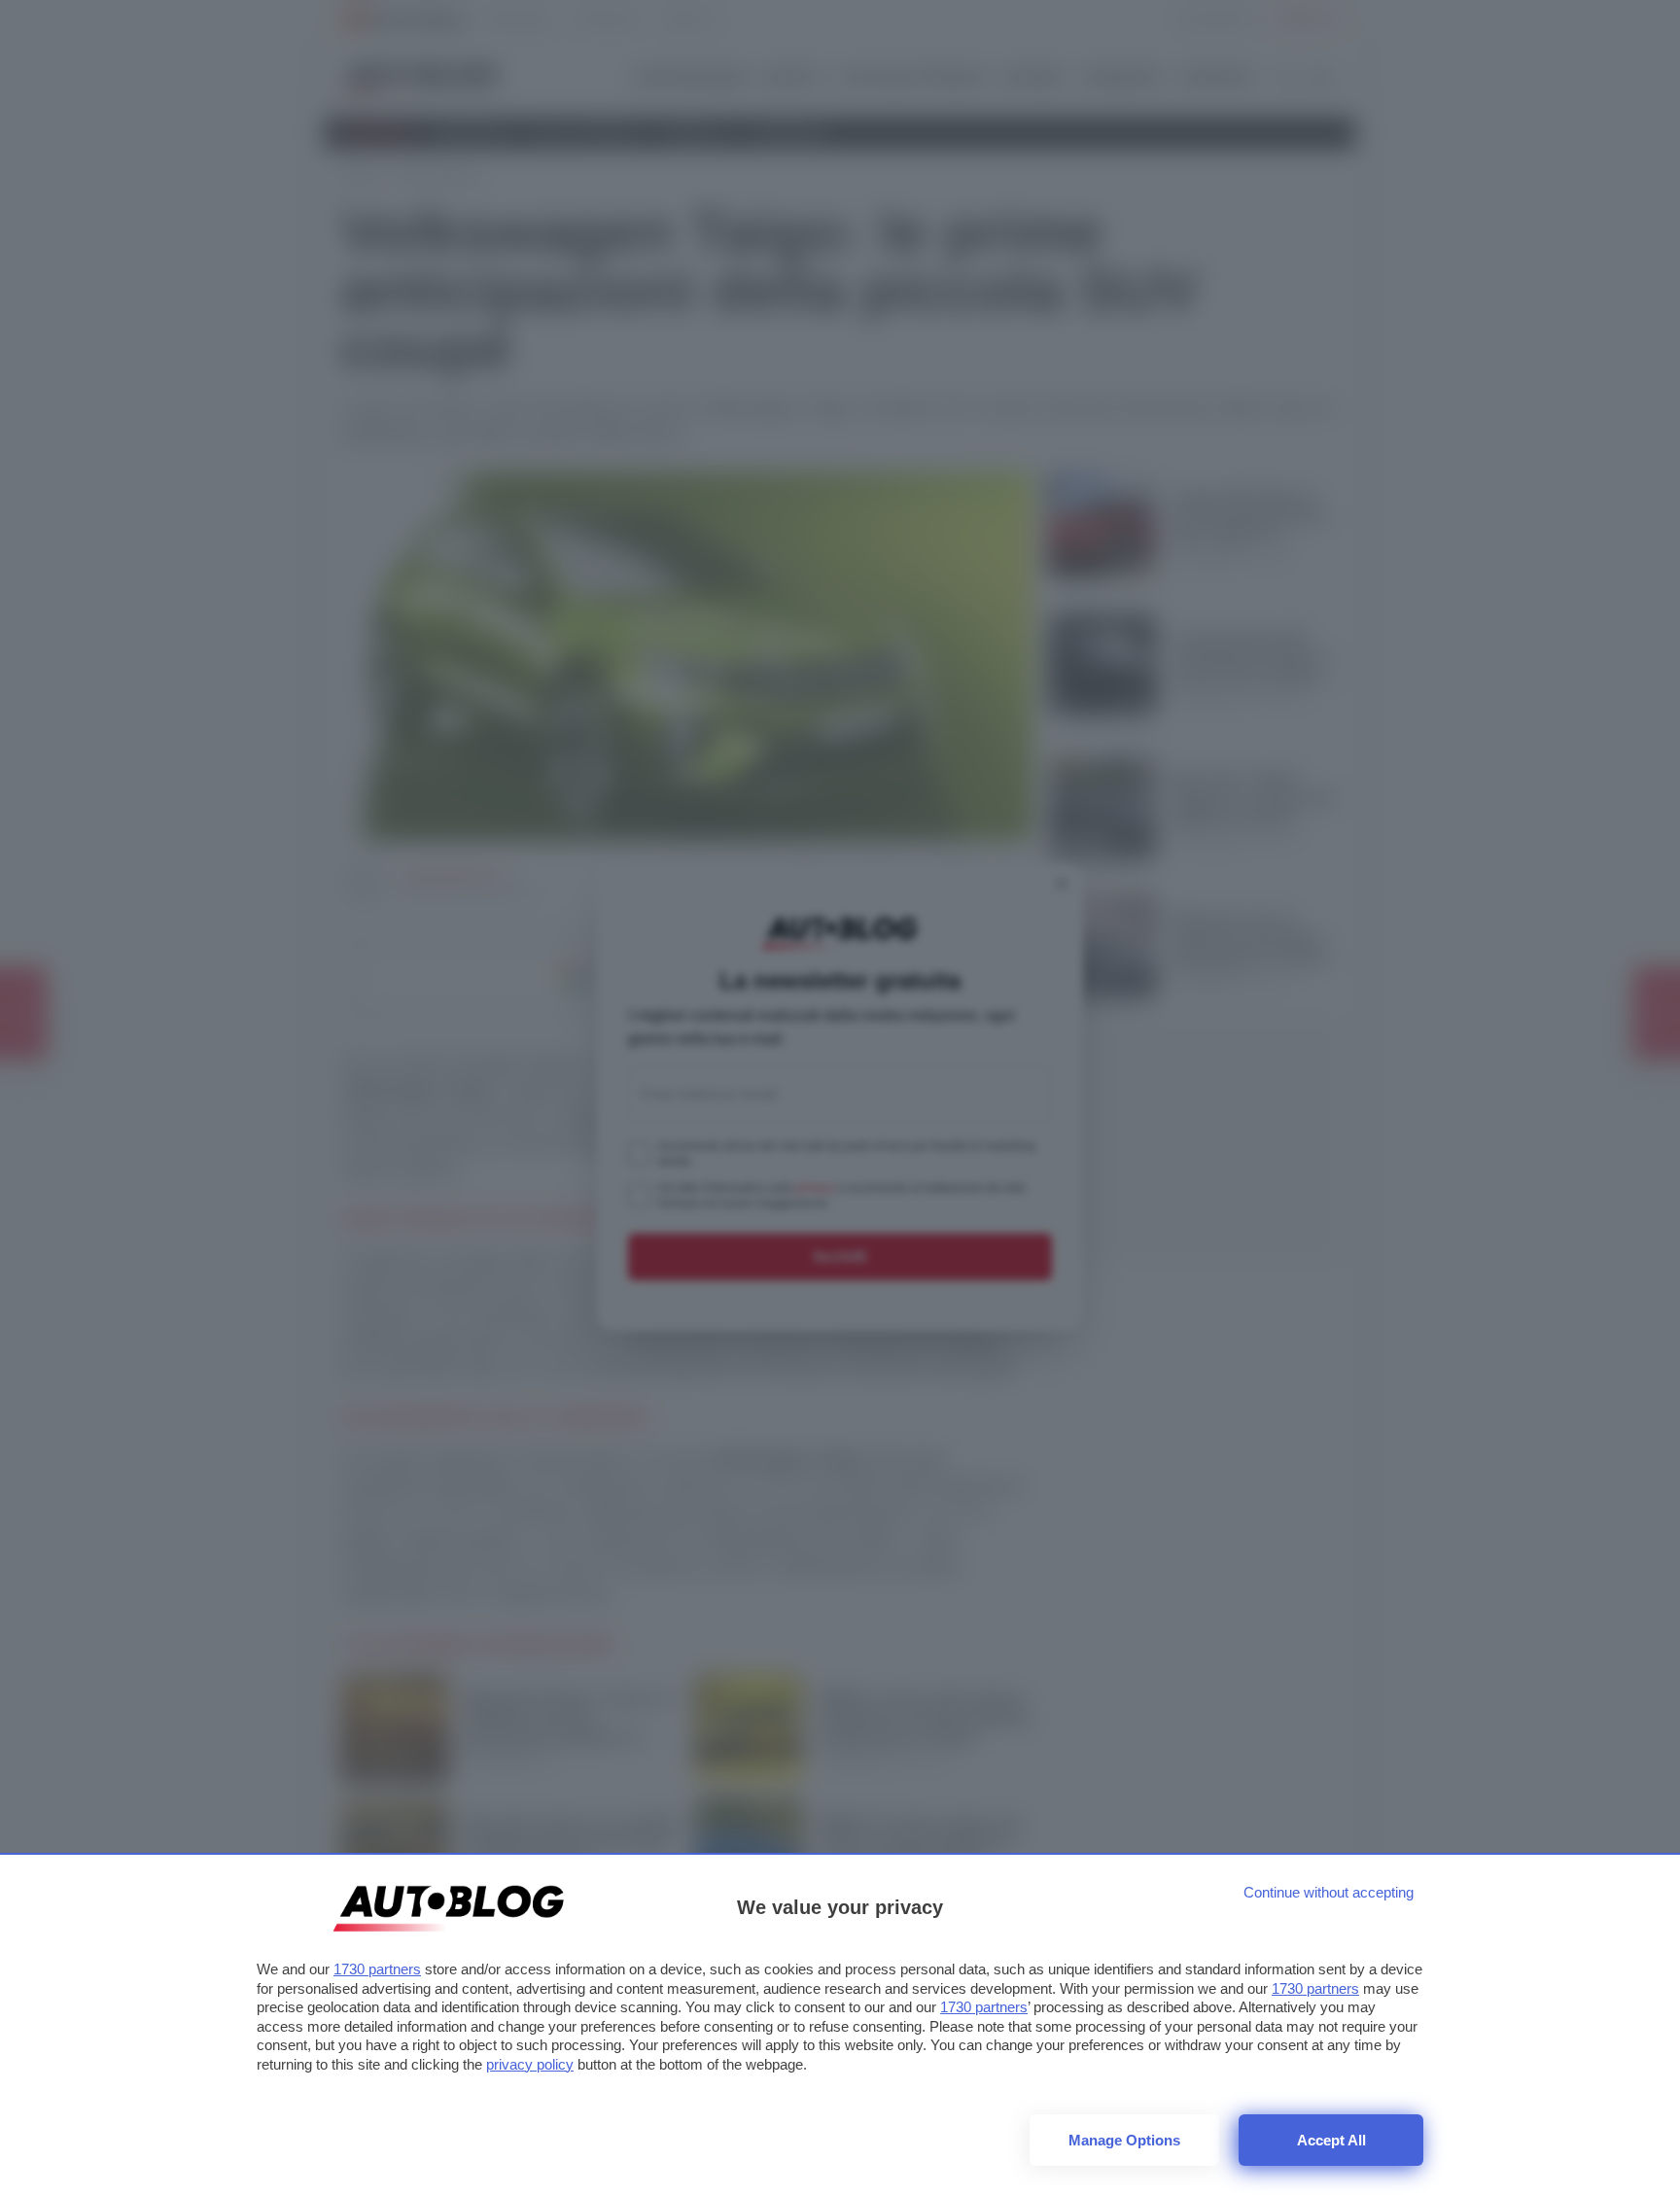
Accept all (1331, 2140)
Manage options (1124, 2140)
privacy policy (530, 2064)
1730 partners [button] (377, 1969)
